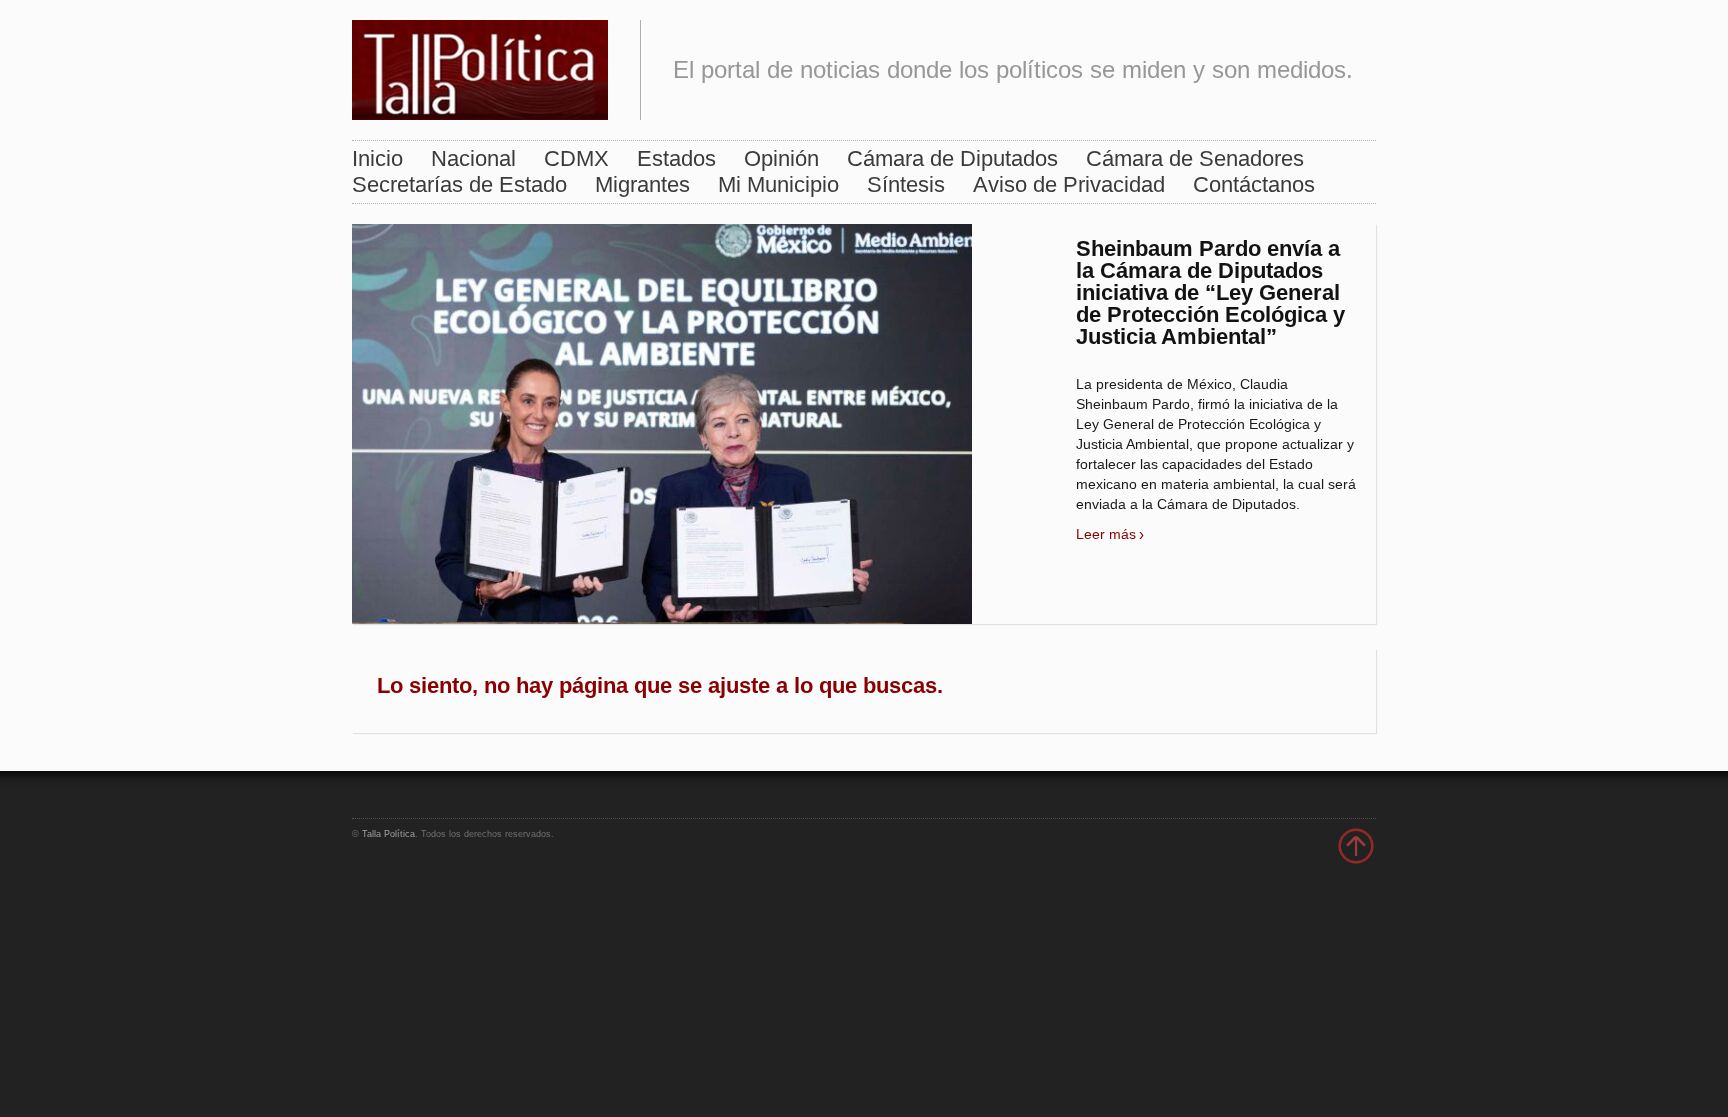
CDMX (576, 158)
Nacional (473, 158)
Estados (676, 158)
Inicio (377, 158)
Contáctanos (1254, 184)
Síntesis (906, 184)
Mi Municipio (778, 184)
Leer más (1106, 534)
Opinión (781, 158)
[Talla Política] (480, 65)
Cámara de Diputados (952, 158)
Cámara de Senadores (1195, 158)
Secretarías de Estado (459, 184)
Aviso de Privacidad (1069, 184)
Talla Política (388, 834)
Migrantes (642, 184)
